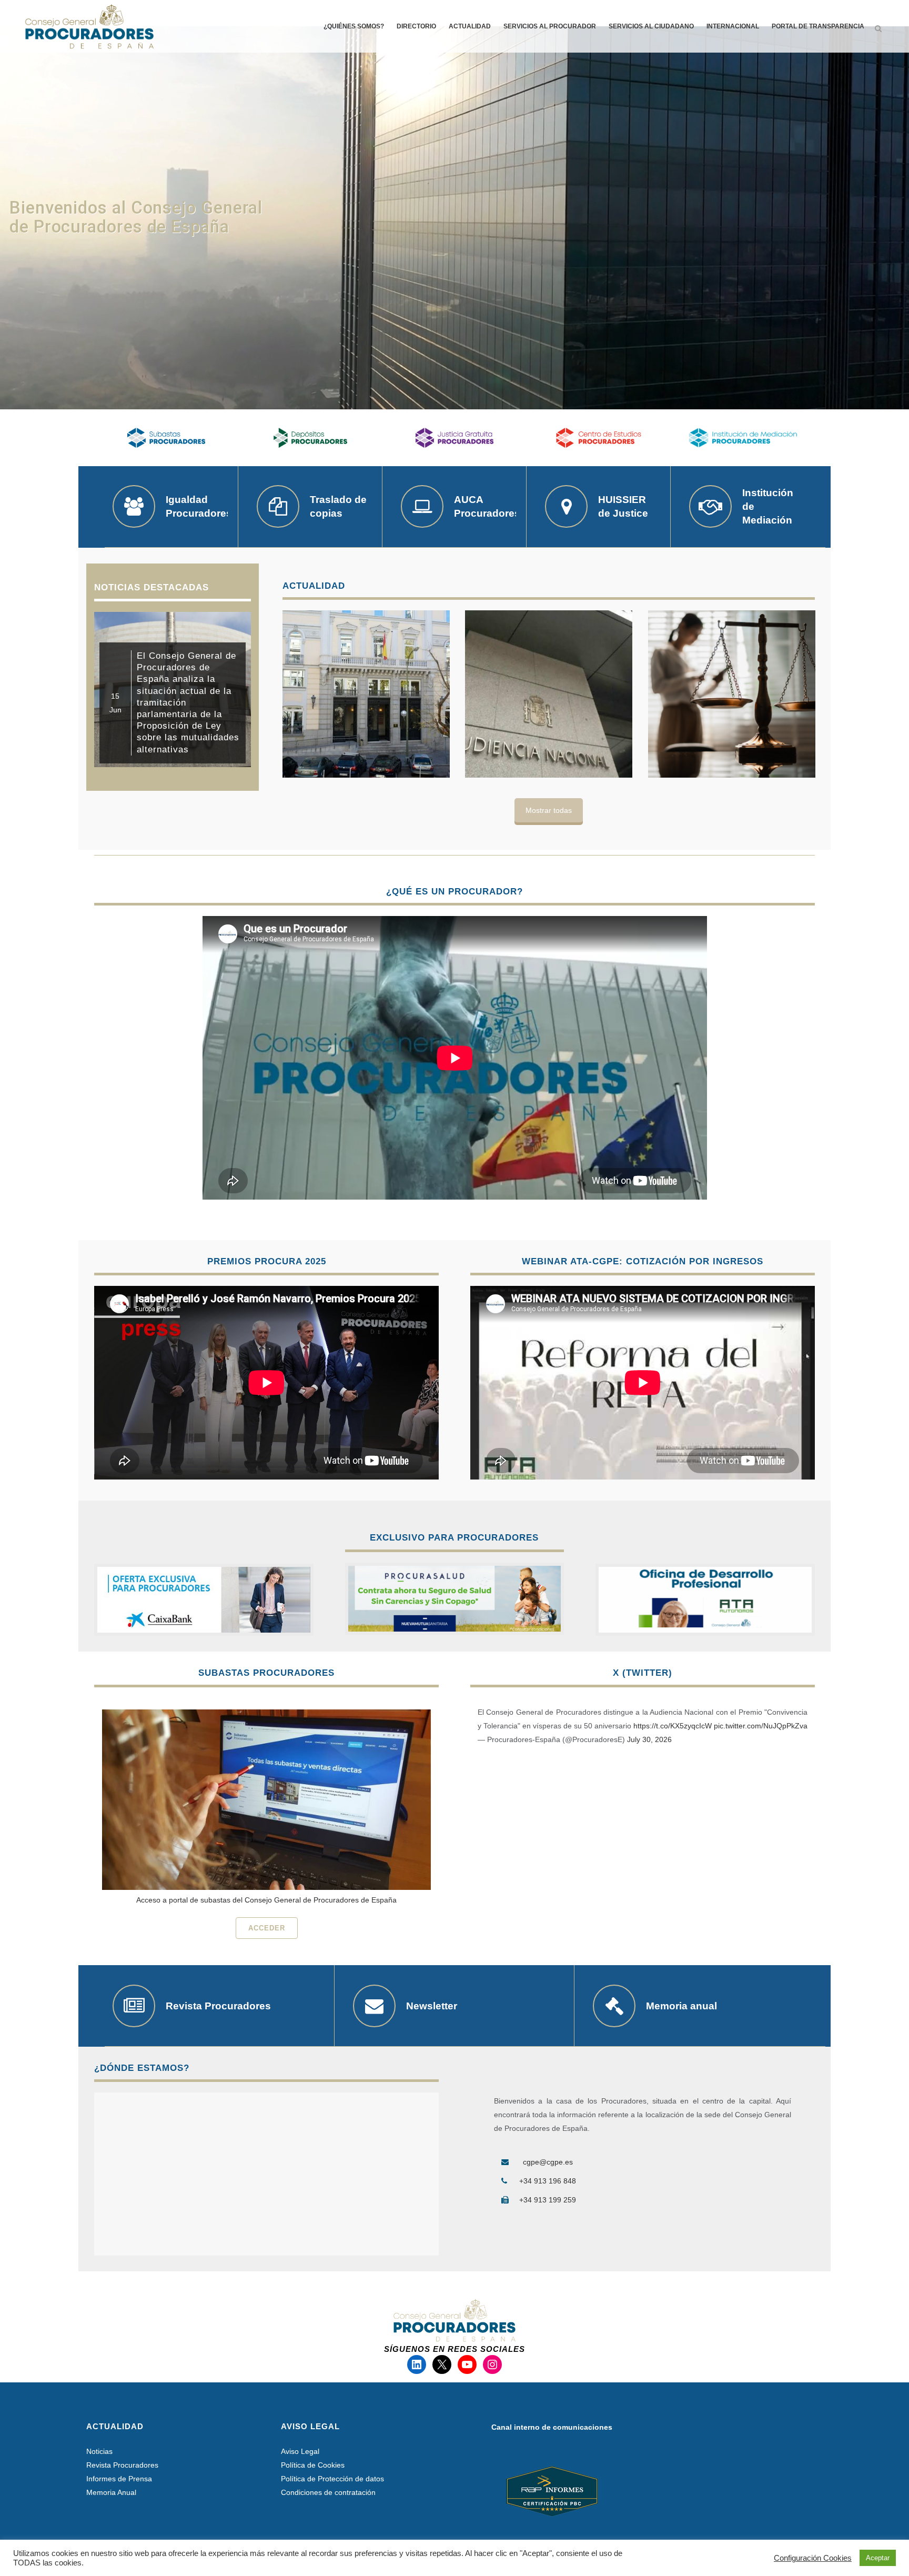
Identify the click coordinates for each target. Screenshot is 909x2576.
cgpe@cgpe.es (548, 2162)
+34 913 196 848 (548, 2181)
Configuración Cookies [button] (813, 2558)
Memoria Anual (111, 2492)
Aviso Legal (300, 2451)
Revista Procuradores (122, 2465)
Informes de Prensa (119, 2479)
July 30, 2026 (649, 1739)
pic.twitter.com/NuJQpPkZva (761, 1726)
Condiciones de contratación (328, 2492)
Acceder (267, 1928)
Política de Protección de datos (332, 2479)
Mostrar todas (549, 810)
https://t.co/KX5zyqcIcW (673, 1726)
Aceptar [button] (878, 2558)
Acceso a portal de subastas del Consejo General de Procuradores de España (266, 1900)
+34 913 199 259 (548, 2200)
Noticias (99, 2451)
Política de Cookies (313, 2465)
